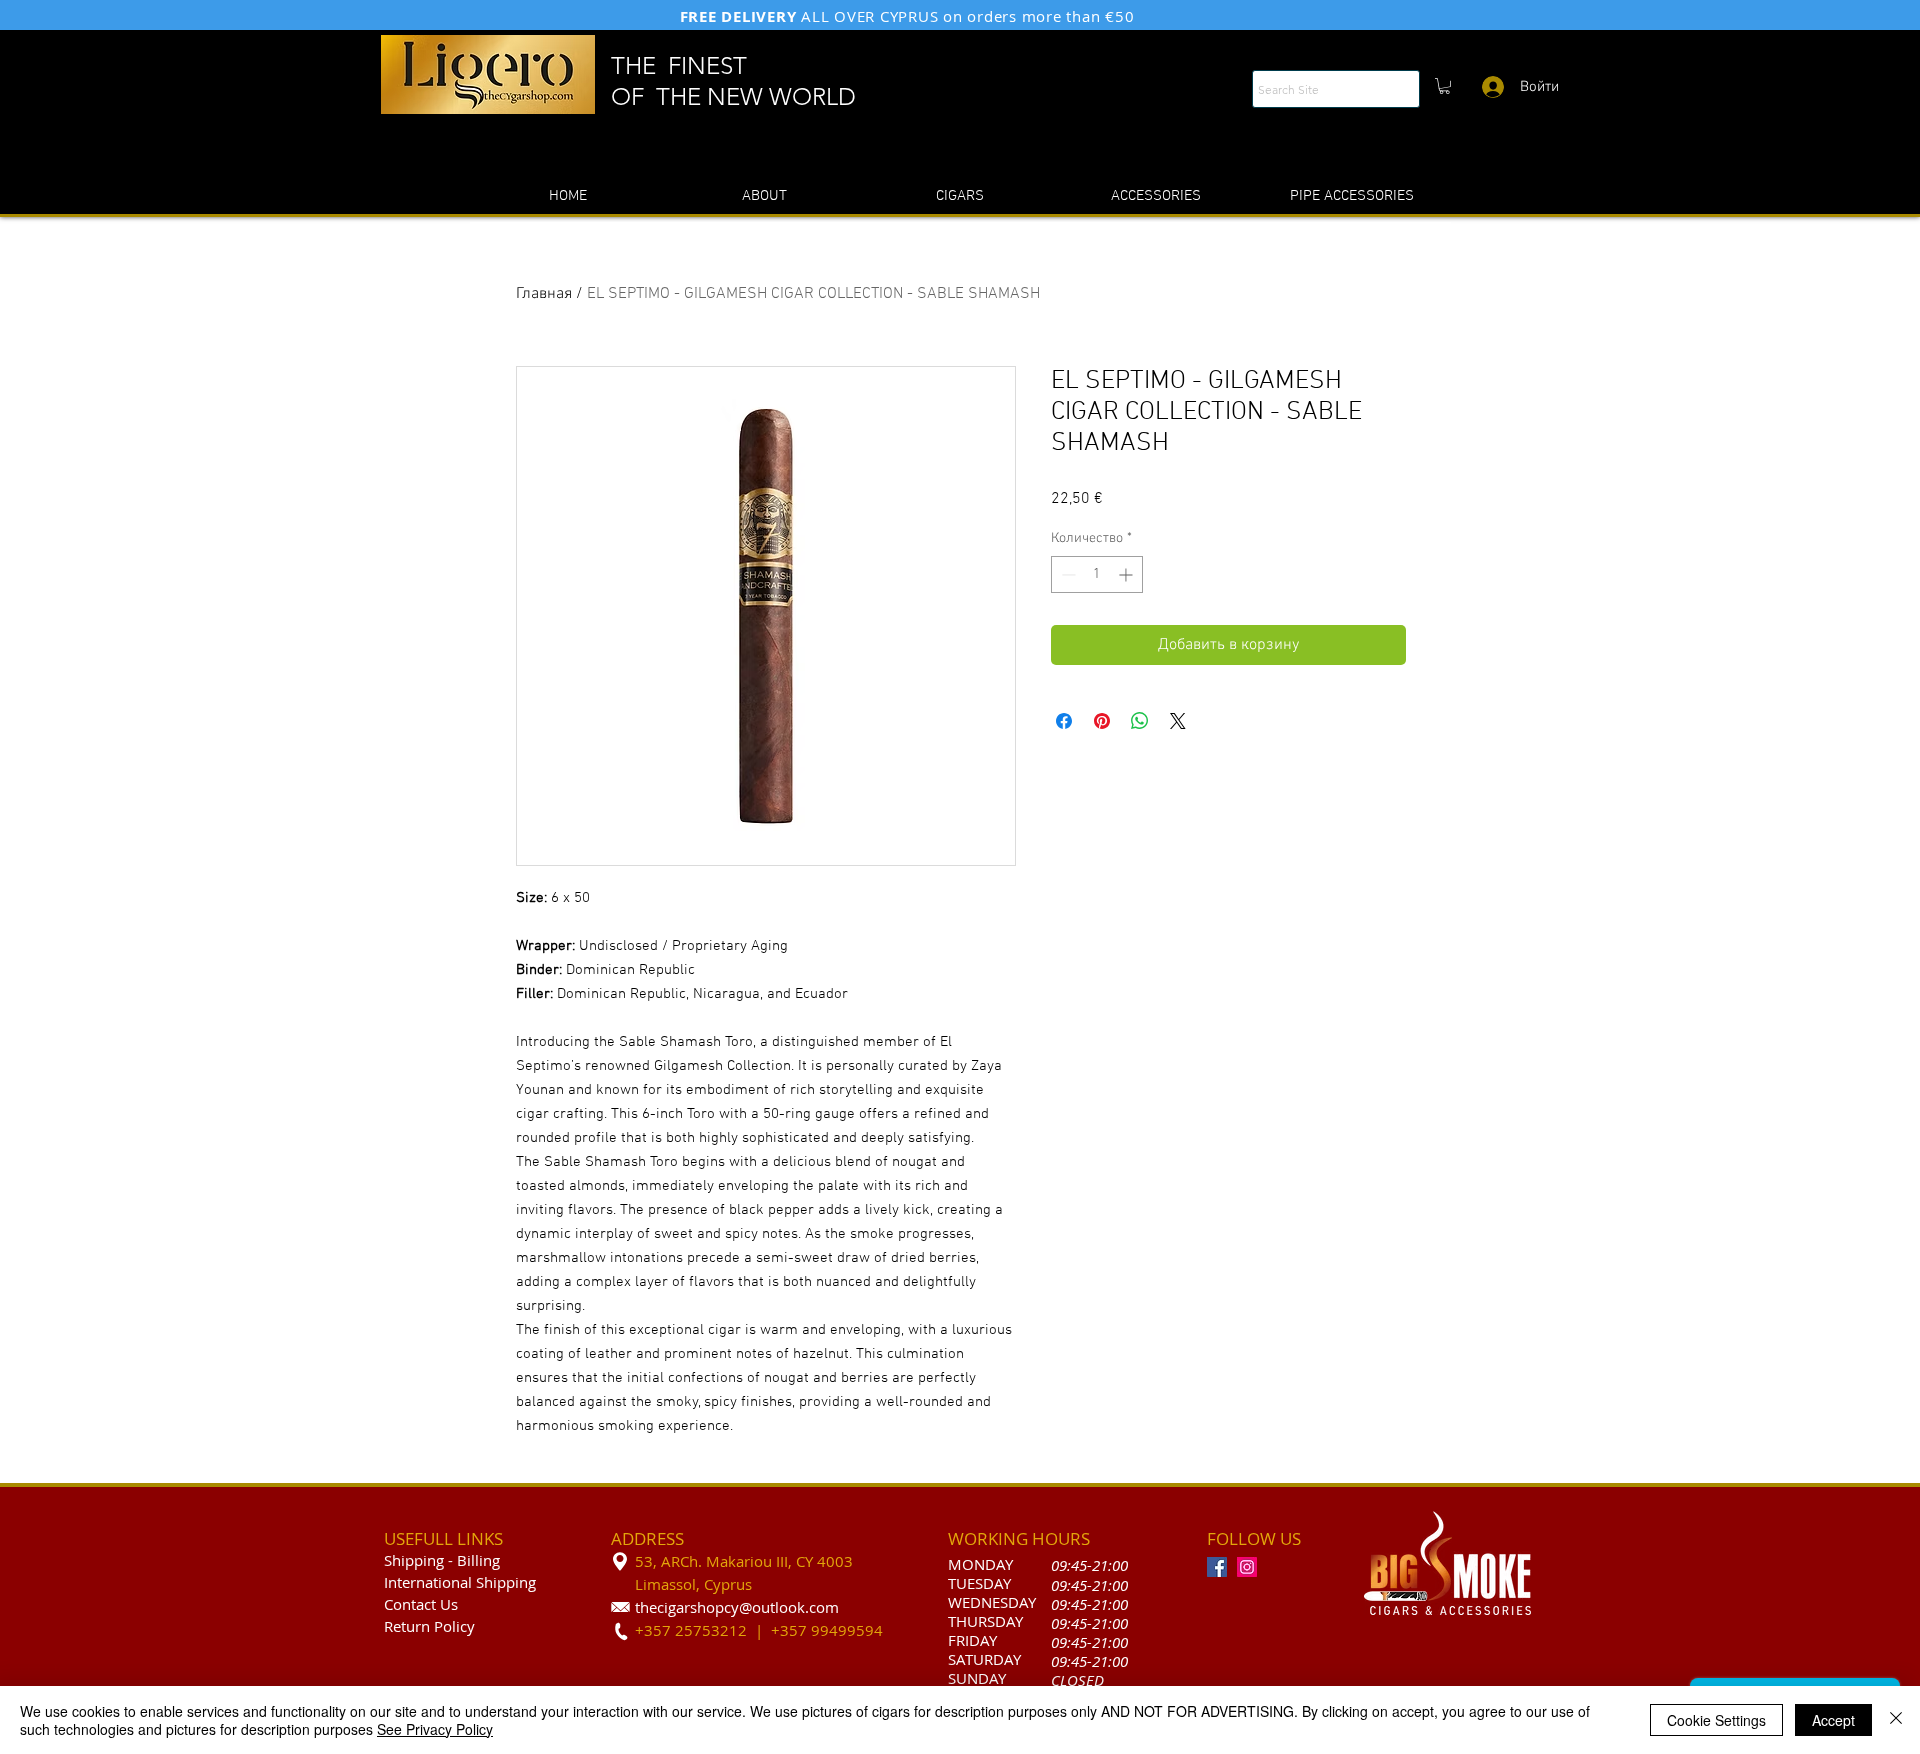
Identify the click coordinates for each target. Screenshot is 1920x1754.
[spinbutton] (1097, 574)
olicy (459, 1626)
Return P (413, 1626)
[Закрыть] (1896, 1720)
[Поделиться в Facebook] (1064, 721)
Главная (544, 294)
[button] (1444, 86)
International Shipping (460, 1582)
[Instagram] (1247, 1567)
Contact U (417, 1604)
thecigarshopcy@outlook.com (737, 1607)
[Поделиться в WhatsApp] (1140, 721)
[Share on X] (1178, 721)
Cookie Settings (1716, 1720)
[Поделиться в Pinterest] (1102, 721)
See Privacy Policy (435, 1729)
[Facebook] (1217, 1567)
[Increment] (1127, 574)
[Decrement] (1066, 574)
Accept (1833, 1720)
